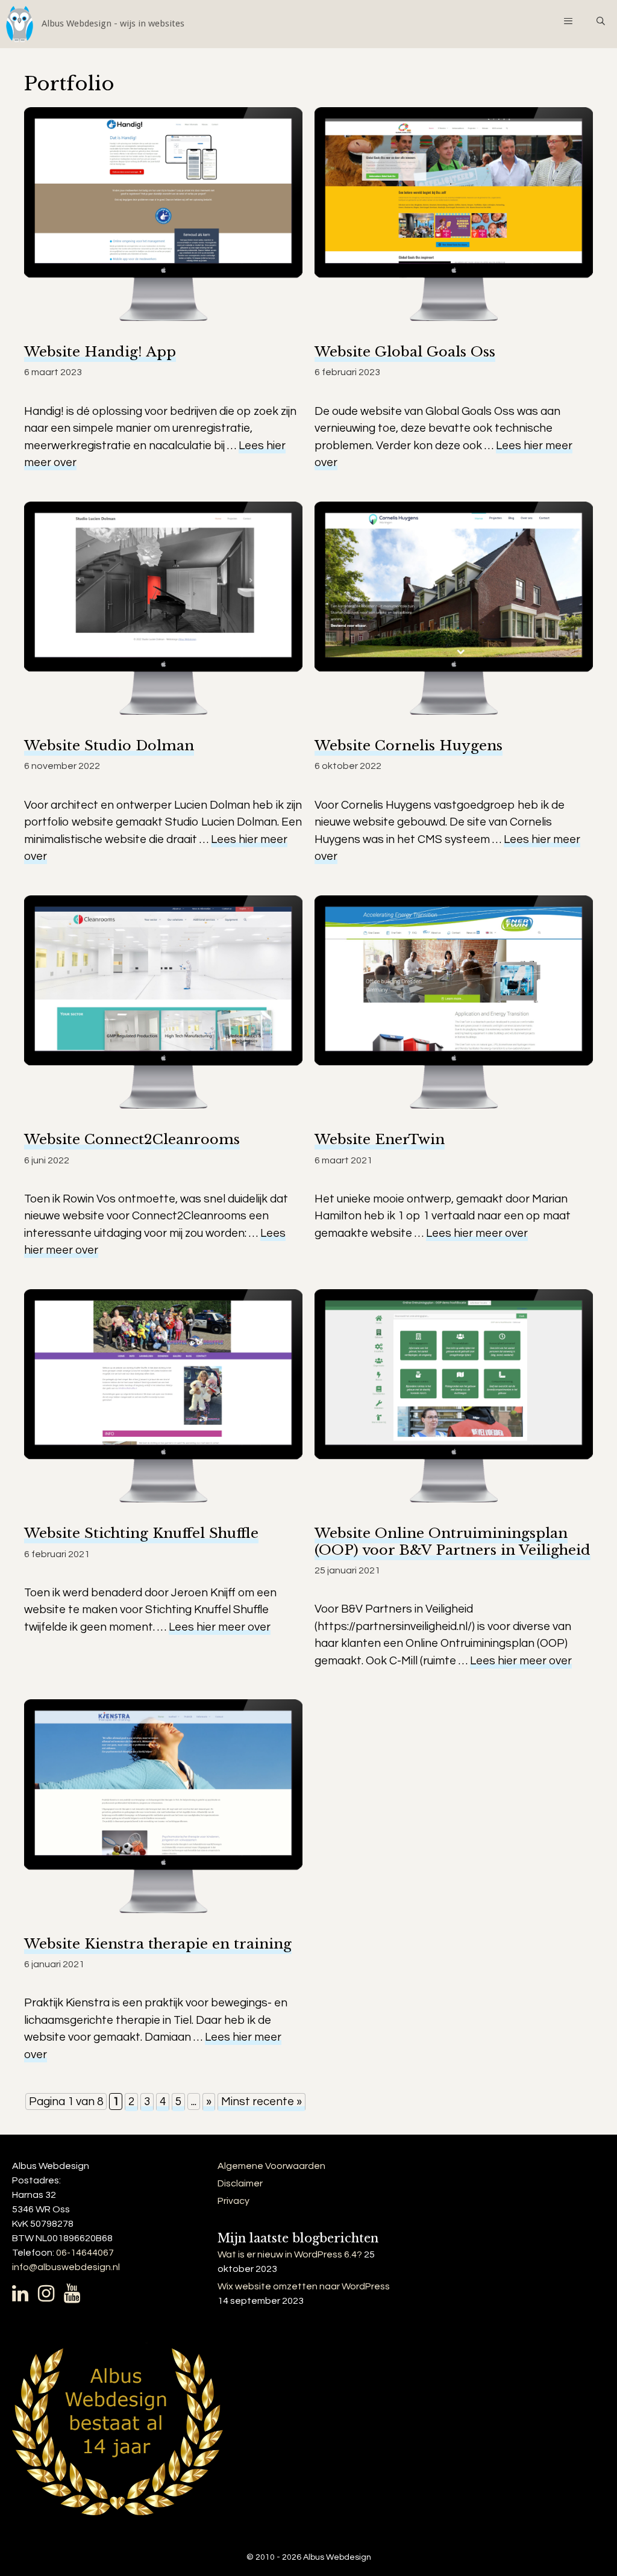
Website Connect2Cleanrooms (132, 1139)
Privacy (233, 2201)
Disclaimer (240, 2183)
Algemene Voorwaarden (271, 2166)
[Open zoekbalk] (601, 21)
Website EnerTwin (380, 1139)
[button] (568, 21)
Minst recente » (262, 2102)
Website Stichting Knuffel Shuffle (141, 1533)
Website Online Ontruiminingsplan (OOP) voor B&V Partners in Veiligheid (453, 1541)
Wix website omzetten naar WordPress (304, 2286)
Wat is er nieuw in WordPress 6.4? (290, 2254)
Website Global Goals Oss (405, 352)
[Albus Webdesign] (92, 24)
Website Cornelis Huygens (409, 745)
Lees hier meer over (477, 1233)
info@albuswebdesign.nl (66, 2267)
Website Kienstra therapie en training (158, 1944)
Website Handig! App (100, 352)
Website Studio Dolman (109, 745)
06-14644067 (85, 2253)
